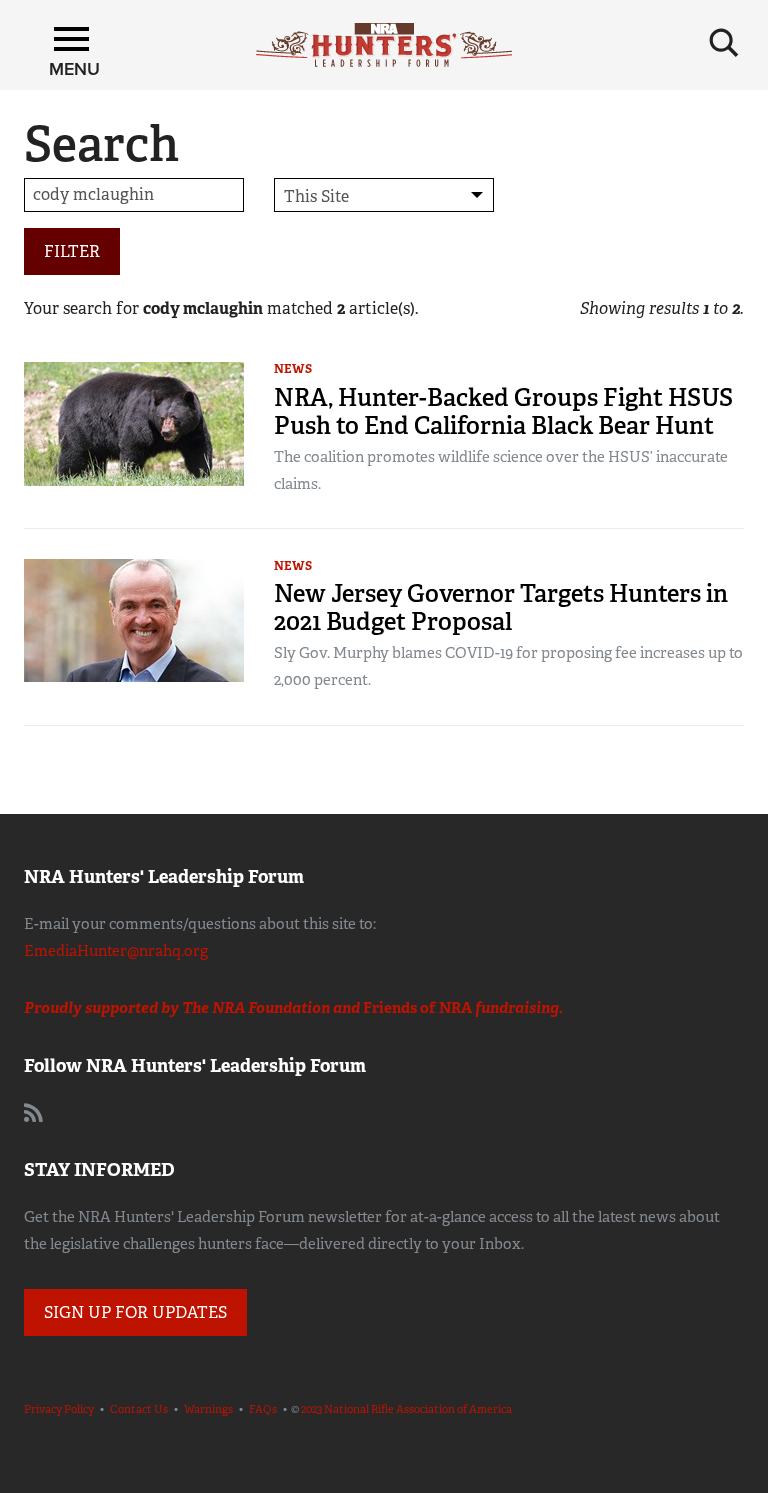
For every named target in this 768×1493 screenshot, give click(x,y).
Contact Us (139, 1409)
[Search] (724, 43)
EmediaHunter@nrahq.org (116, 951)
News (293, 369)
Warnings (208, 1409)
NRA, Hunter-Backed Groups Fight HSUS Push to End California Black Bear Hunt (503, 411)
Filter (72, 251)
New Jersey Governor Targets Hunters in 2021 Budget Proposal (501, 607)
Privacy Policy (59, 1409)
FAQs (263, 1409)
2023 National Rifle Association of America (406, 1409)
